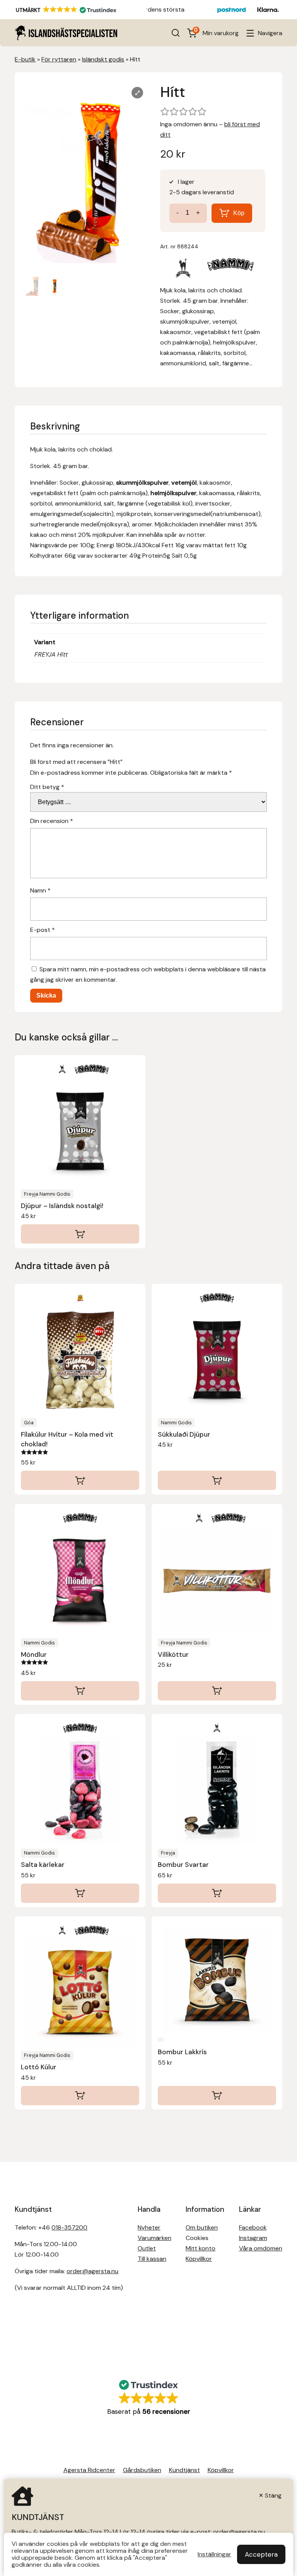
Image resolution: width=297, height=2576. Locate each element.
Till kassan (152, 2259)
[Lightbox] (137, 93)
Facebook (253, 2227)
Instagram (253, 2238)
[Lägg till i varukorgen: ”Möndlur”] (80, 1691)
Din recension (52, 821)
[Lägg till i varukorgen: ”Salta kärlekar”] (80, 1893)
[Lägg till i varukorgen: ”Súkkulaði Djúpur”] (217, 1480)
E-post (43, 930)
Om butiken (202, 2227)
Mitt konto (201, 2248)
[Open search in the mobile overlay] (176, 33)
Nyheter (149, 2227)
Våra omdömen (261, 2248)
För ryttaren (59, 59)
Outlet (147, 2248)
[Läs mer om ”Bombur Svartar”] (217, 1893)
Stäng (273, 2495)
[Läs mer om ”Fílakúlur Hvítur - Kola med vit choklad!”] (80, 1480)
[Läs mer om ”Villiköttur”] (217, 1691)
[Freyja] (183, 270)
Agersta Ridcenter (89, 2470)
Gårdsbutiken (142, 2470)
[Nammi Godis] (230, 270)
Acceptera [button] (261, 2554)
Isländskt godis (103, 59)
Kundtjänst (184, 2470)
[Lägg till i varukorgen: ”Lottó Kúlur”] (80, 2096)
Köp (239, 213)
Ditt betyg (47, 787)
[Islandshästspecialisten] (66, 33)
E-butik (25, 59)
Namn (40, 890)
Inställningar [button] (214, 2554)
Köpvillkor (199, 2259)
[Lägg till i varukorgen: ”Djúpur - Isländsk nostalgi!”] (80, 1234)
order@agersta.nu (92, 2271)
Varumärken (154, 2238)
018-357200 (69, 2227)
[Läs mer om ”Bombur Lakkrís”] (217, 2096)
